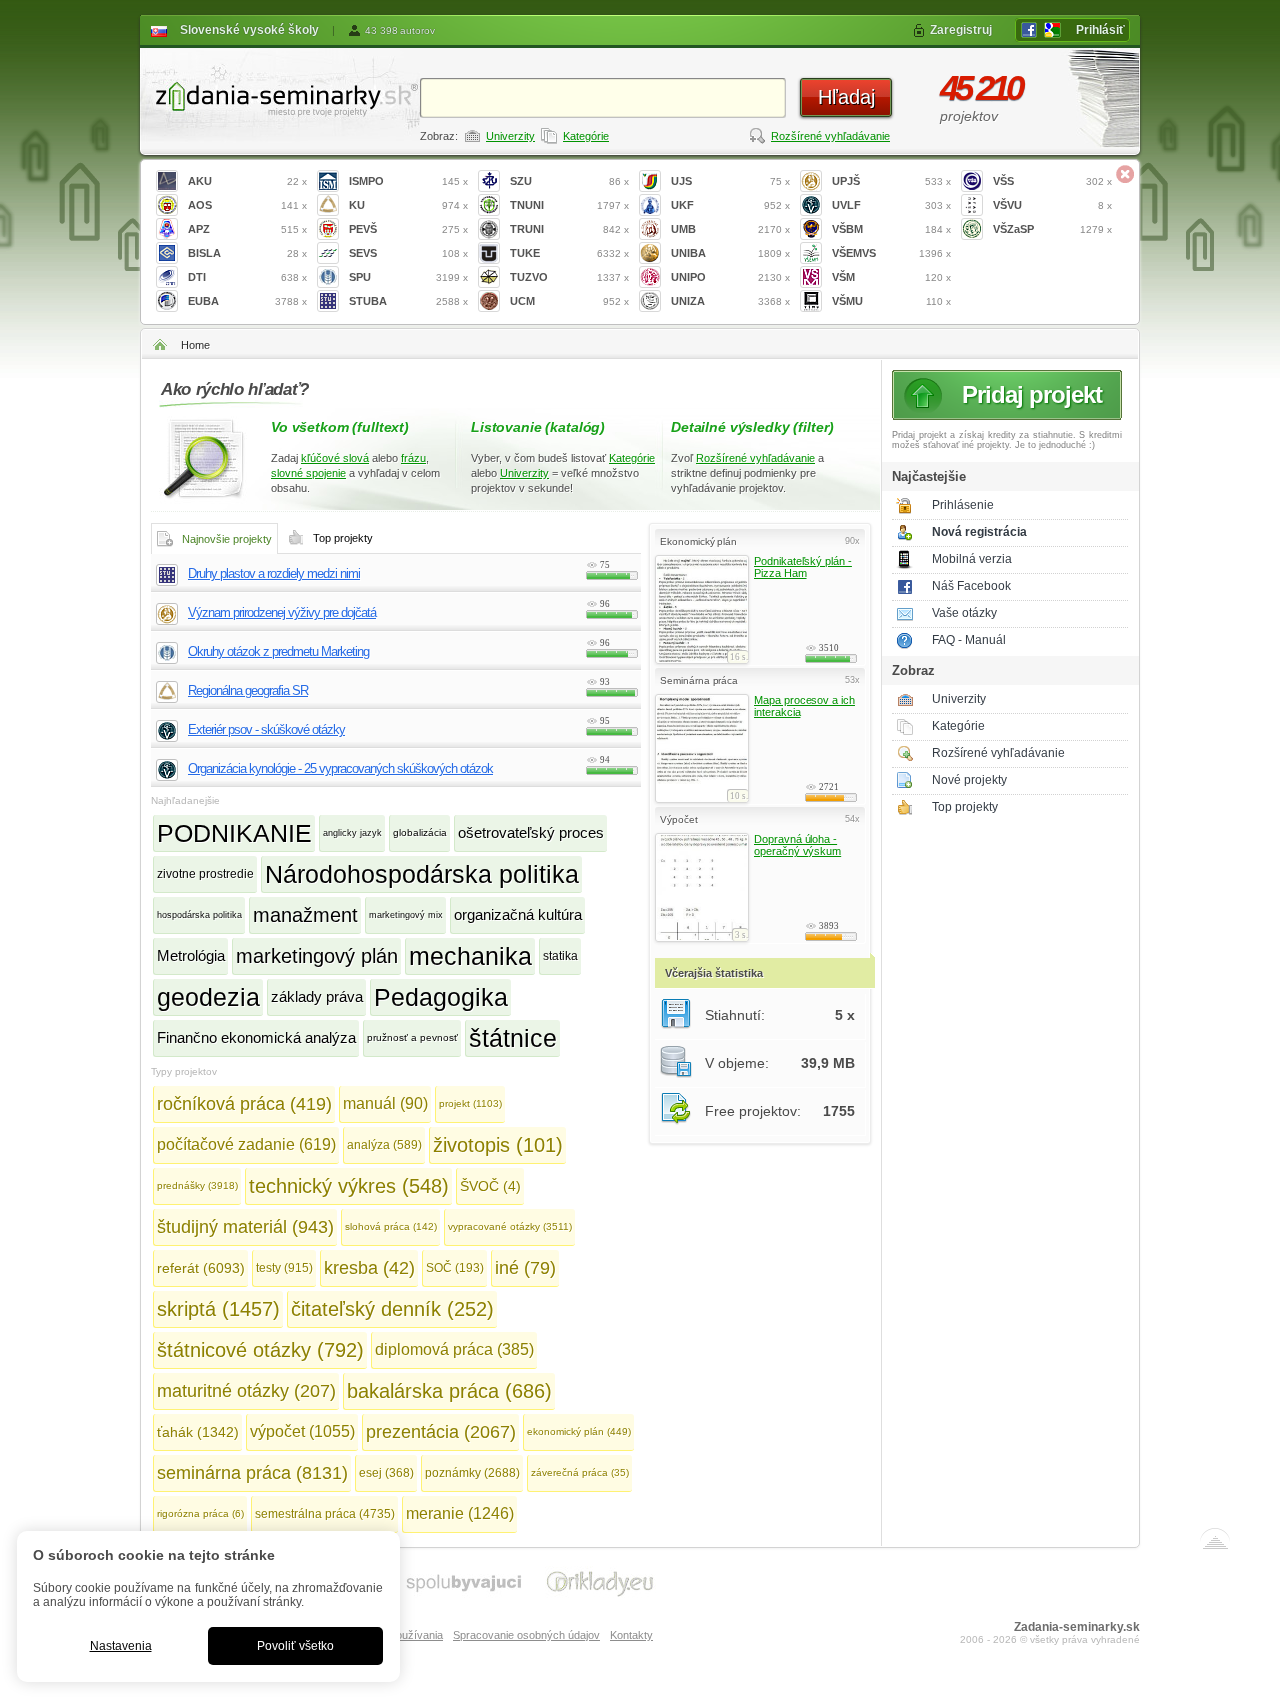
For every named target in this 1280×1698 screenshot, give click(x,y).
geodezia (208, 997)
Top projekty (965, 807)
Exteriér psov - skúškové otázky (266, 729)
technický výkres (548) (349, 1186)
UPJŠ (891, 181)
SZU (569, 181)
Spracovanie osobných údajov (526, 1635)
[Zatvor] (1125, 174)
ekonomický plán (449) (579, 1431)
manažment (305, 915)
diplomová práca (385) (454, 1349)
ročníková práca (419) (244, 1104)
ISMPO (408, 181)
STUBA (408, 301)
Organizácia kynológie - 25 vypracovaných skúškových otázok (340, 768)
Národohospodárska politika (422, 874)
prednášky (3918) (197, 1185)
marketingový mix (406, 915)
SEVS (408, 253)
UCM (569, 301)
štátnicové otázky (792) (260, 1350)
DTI (247, 277)
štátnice (513, 1038)
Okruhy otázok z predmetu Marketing (278, 651)
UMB (730, 229)
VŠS (1052, 181)
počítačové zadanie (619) (246, 1144)
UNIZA (730, 301)
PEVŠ (408, 229)
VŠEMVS (891, 253)
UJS (730, 181)
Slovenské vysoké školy (249, 30)
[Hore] (1215, 1543)
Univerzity (510, 136)
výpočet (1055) (302, 1431)
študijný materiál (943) (245, 1227)
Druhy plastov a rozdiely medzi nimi (274, 573)
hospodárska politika (199, 915)
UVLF (891, 205)
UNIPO (730, 277)
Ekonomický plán (698, 541)
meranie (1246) (460, 1513)
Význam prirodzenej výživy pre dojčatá (282, 612)
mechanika (470, 956)
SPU (408, 277)
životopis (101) (498, 1145)
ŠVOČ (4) (490, 1186)
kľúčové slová (335, 458)
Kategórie (586, 136)
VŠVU (1052, 205)
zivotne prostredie (205, 874)
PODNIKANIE (234, 833)
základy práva (317, 996)
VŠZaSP (1052, 229)
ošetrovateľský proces (531, 832)
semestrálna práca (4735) (325, 1514)
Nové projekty (969, 780)
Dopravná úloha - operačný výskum (797, 845)
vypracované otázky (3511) (510, 1226)
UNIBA (730, 253)
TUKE (569, 253)
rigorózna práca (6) (200, 1513)
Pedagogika (441, 997)
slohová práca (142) (391, 1226)
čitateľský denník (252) (392, 1309)
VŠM (891, 277)
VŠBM (891, 229)
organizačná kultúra (518, 914)
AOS (247, 205)
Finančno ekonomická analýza (256, 1037)
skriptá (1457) (218, 1309)
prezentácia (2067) (441, 1432)
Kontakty (631, 1635)
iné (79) (525, 1268)
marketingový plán (317, 956)
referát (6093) (201, 1268)
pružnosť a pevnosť (412, 1037)
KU (408, 205)
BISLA (247, 253)
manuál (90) (385, 1103)
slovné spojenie (308, 473)
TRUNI (569, 229)
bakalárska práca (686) (449, 1391)
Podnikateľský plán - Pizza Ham (803, 567)
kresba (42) (369, 1268)
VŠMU (891, 301)
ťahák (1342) (198, 1432)
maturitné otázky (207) (246, 1391)
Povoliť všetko (295, 1646)
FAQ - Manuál (969, 640)
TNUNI (569, 205)
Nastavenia (121, 1646)
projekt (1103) (470, 1103)
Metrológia (191, 955)
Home (195, 345)
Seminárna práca (699, 680)
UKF (730, 205)
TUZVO (569, 277)
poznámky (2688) (472, 1473)
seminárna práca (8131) (252, 1473)
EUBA (247, 301)
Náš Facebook (971, 586)
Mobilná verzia (972, 559)
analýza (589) (384, 1145)
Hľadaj (846, 97)
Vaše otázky (964, 613)
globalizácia (420, 832)
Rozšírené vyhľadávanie (830, 136)
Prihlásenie (963, 505)
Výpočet (679, 819)
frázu (413, 458)
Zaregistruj (961, 30)
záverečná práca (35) (580, 1472)
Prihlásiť (1100, 30)
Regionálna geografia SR (248, 690)
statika (560, 956)
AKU (247, 181)
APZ (247, 229)
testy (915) (284, 1268)
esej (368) (386, 1473)
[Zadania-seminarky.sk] (280, 95)
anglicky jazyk (352, 833)
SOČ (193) (455, 1268)
